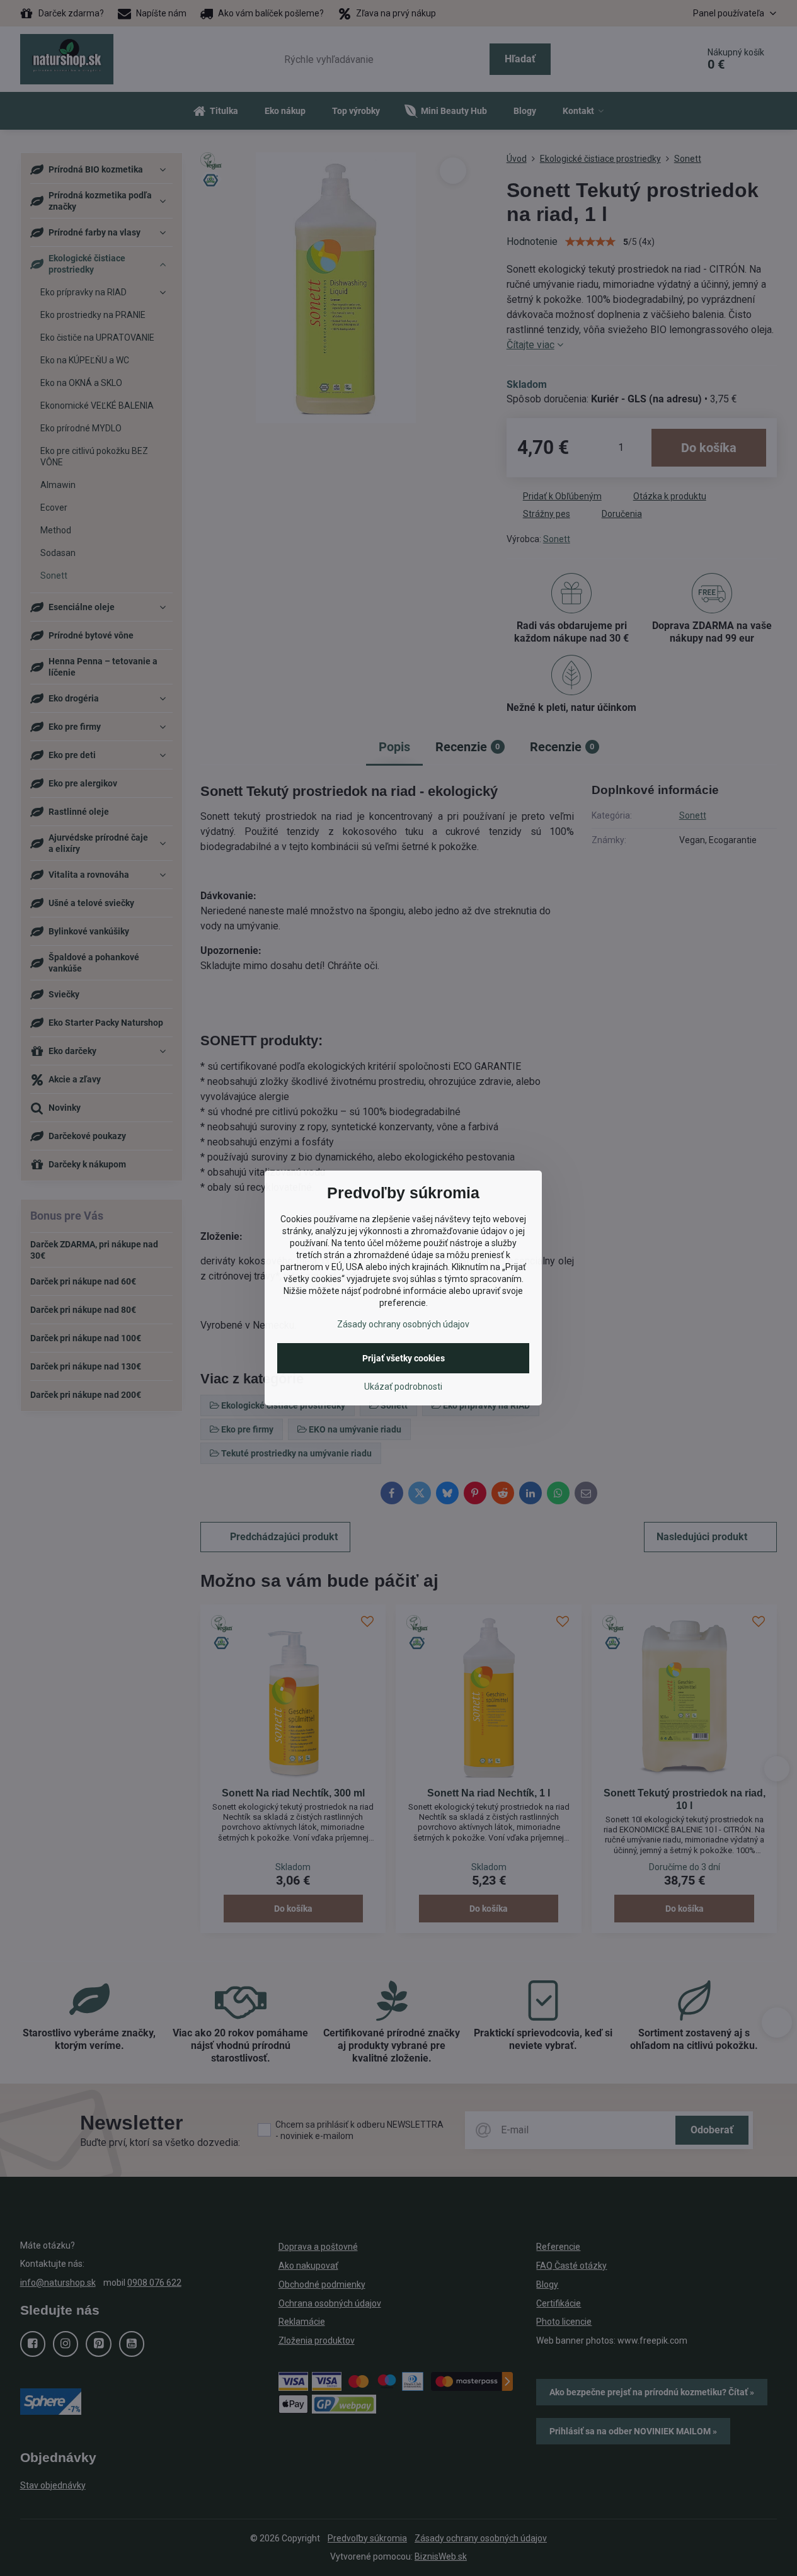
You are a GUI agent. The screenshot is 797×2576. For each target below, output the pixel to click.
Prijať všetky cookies (404, 1358)
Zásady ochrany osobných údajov (403, 1324)
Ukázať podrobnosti (403, 1387)
